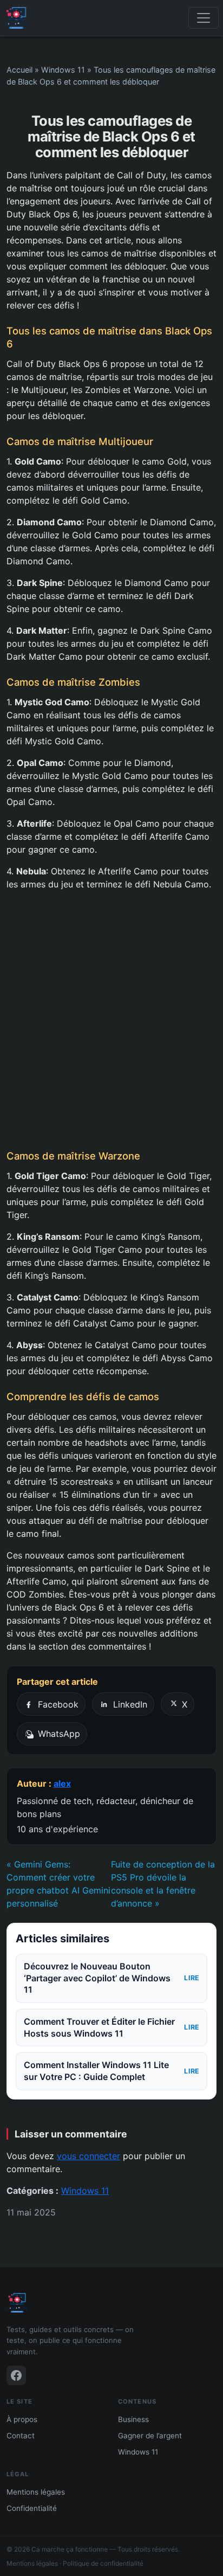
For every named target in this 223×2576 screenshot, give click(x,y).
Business (133, 2419)
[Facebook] (16, 2375)
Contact (21, 2436)
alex (62, 1783)
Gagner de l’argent (150, 2436)
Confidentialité (32, 2508)
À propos (22, 2419)
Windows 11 (63, 70)
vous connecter (88, 2156)
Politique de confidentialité (103, 2563)
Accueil (19, 70)
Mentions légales (36, 2492)
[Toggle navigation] (204, 18)
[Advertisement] (111, 1020)
